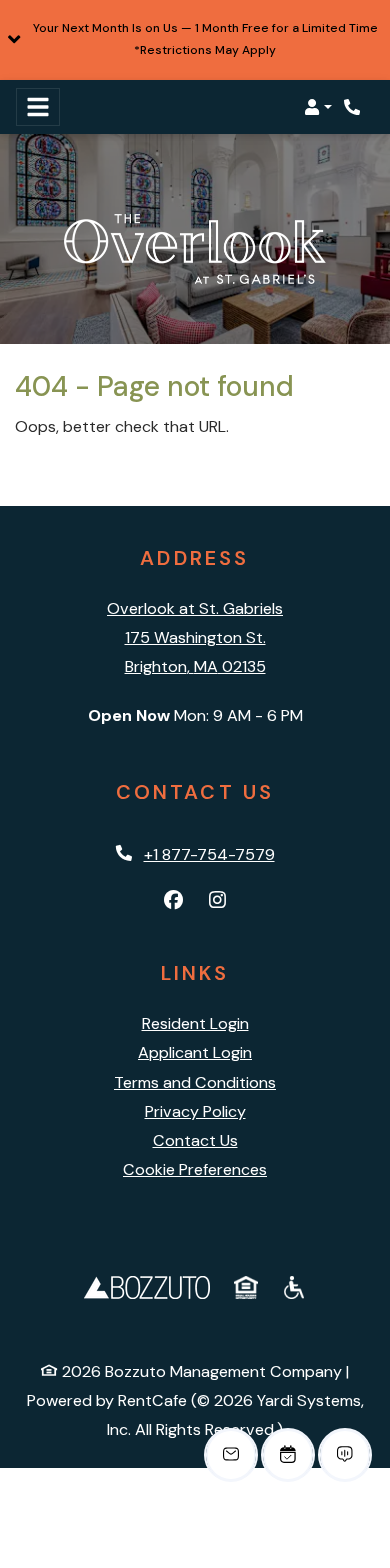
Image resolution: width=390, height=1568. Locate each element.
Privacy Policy (195, 1111)
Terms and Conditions (195, 1082)
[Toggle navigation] (38, 107)
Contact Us (195, 1140)
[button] (195, 40)
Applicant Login (195, 1052)
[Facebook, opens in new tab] (173, 901)
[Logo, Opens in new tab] (147, 1286)
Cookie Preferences (195, 1169)
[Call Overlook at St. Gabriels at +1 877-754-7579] (354, 107)
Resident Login (195, 1023)
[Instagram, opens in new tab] (217, 901)
